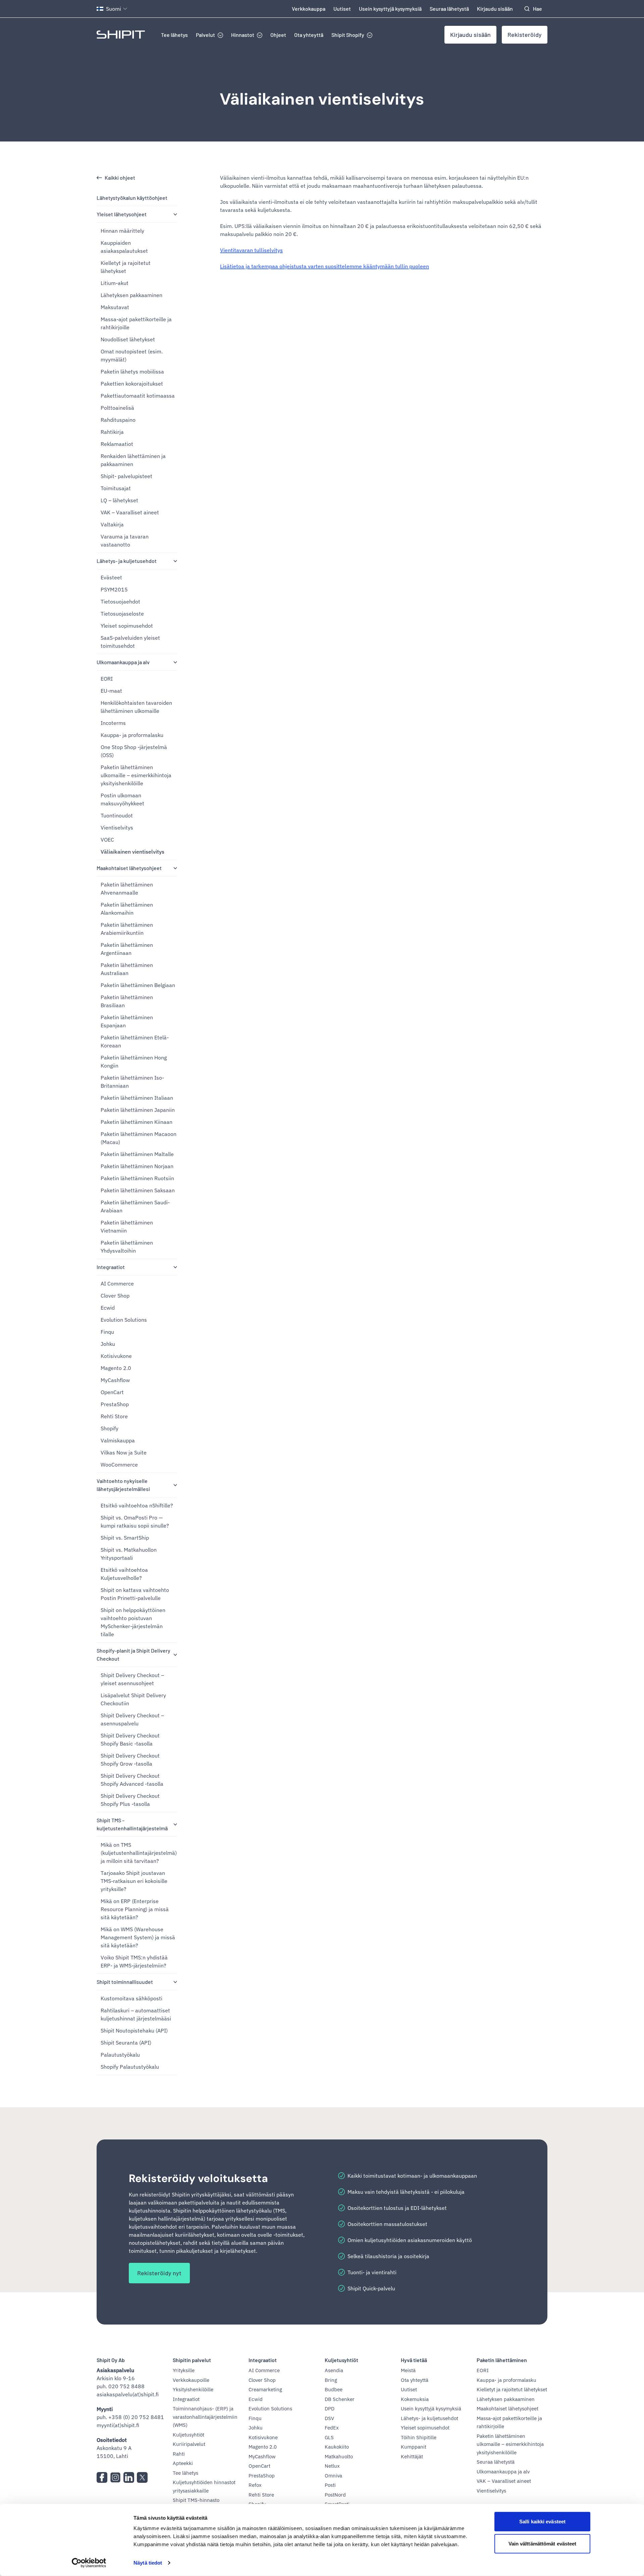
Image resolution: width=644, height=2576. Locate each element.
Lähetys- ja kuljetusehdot (127, 561)
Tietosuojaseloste (122, 614)
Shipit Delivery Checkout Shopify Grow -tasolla (130, 1760)
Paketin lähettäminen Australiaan (127, 969)
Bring (331, 2380)
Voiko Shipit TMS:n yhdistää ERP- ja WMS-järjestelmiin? (134, 1961)
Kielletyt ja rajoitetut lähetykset (126, 267)
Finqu (107, 1332)
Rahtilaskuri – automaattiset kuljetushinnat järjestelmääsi (136, 2014)
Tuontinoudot (117, 815)
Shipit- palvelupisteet (126, 476)
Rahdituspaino (118, 420)
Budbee (334, 2389)
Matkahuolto (339, 2456)
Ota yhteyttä (309, 35)
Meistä (408, 2370)
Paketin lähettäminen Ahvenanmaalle (127, 889)
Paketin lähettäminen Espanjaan (127, 1021)
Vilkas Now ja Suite (124, 1452)
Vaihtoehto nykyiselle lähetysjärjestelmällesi (123, 1485)
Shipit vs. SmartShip (125, 1538)
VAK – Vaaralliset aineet (130, 512)
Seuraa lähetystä (449, 9)
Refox (255, 2485)
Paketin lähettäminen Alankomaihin (127, 909)
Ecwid (108, 1308)
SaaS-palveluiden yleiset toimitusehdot (130, 642)
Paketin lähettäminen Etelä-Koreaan (135, 1041)
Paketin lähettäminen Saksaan (138, 1190)
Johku (108, 1344)
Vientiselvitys (117, 827)
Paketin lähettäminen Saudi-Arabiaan (135, 1206)
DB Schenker (340, 2399)
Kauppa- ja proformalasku (132, 735)
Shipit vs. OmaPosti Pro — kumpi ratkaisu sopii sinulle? (135, 1522)
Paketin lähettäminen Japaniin (138, 1110)
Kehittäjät (412, 2456)
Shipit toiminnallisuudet (125, 1982)
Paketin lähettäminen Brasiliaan (127, 1001)
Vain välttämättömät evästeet (543, 2543)
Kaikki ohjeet (120, 178)
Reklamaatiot (117, 444)
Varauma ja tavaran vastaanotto (125, 540)
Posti (330, 2485)
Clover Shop (115, 1296)
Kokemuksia (415, 2399)
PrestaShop (115, 1404)
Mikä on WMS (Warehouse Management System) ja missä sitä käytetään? (138, 1937)
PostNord (335, 2495)
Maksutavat (115, 307)
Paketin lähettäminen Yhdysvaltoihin (127, 1247)
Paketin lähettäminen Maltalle (137, 1154)
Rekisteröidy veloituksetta (198, 2178)
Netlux (332, 2466)
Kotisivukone (116, 1356)
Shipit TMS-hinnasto (196, 2500)
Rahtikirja (112, 432)
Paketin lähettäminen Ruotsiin (137, 1178)
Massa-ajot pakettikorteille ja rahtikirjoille (136, 323)
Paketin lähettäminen (502, 2360)
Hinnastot (243, 35)
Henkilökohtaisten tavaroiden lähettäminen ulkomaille (136, 707)
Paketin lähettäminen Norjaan (137, 1166)
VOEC (107, 840)
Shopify (110, 1428)
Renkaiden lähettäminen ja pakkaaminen (133, 460)
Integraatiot (111, 1267)
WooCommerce (119, 1465)
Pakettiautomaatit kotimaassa (138, 396)
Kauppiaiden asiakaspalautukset (124, 247)
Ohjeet (278, 35)
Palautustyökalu (120, 2055)
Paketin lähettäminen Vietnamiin (127, 1226)
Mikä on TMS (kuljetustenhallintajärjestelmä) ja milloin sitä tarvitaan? (139, 1853)
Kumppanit (414, 2447)
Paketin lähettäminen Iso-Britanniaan (132, 1082)
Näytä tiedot (148, 2563)
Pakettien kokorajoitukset (132, 384)
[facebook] (102, 2477)
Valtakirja (112, 524)
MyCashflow (115, 1380)
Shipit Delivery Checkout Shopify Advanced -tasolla (132, 1780)
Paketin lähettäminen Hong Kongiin (134, 1062)
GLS (329, 2437)
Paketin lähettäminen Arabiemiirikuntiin (127, 929)
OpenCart (112, 1392)
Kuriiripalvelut (189, 2444)
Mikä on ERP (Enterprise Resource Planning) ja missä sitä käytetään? (135, 1909)
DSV (329, 2418)
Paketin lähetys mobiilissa (132, 371)
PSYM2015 (114, 589)
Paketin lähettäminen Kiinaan (137, 1122)
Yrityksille (184, 2370)
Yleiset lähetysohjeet (122, 214)
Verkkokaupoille (191, 2380)
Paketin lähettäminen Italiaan (137, 1098)
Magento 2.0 (116, 1368)
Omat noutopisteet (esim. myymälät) (132, 355)
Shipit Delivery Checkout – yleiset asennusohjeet (132, 1679)
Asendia (334, 2370)
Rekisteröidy (525, 35)
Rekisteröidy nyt (159, 2273)
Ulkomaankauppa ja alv (123, 662)
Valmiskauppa (118, 1440)
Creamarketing (265, 2389)
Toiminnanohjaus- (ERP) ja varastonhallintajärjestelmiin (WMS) (205, 2417)
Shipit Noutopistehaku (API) (134, 2030)
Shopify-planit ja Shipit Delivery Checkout (133, 1654)
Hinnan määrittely (122, 231)
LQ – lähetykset (119, 500)
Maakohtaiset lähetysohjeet (129, 868)
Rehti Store (114, 1416)
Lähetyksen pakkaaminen (131, 295)
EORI (107, 679)
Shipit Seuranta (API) (126, 2043)
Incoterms (113, 723)
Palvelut (205, 35)
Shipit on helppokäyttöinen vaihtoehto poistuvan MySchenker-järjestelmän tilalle (133, 1622)
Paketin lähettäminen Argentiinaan (127, 949)
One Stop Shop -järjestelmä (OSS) (134, 751)
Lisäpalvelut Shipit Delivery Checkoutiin (133, 1699)
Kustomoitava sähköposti (131, 1998)
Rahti (179, 2454)
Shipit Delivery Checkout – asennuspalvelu (132, 1719)
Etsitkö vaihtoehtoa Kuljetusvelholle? (124, 1574)
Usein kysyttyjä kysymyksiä (390, 9)
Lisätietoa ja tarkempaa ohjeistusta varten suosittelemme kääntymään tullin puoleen (325, 266)
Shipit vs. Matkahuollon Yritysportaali (129, 1554)
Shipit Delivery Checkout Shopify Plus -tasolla (130, 1800)
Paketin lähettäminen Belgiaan (138, 985)
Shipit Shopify (348, 35)
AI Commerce (117, 1283)
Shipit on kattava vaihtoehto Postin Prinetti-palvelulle (135, 1594)
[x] (142, 2477)
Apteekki (183, 2463)
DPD (330, 2409)
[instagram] (115, 2477)
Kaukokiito (337, 2447)
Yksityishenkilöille (193, 2389)
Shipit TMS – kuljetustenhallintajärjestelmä (132, 1824)
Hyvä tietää (414, 2360)
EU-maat (111, 691)
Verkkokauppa (309, 9)
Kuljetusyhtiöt (189, 2435)
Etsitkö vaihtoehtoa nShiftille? (137, 1505)
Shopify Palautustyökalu (130, 2067)
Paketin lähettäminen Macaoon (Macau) (139, 1138)
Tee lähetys (174, 35)
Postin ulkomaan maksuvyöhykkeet (122, 799)
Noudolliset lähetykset (128, 339)
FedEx (332, 2428)
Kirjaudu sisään (495, 9)
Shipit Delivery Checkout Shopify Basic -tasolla (130, 1739)
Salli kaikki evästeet (542, 2522)
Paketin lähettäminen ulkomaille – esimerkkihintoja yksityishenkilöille (136, 775)
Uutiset (342, 9)
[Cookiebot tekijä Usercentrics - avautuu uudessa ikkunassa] (89, 2563)
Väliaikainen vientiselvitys (322, 99)
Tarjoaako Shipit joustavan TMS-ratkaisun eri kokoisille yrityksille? (134, 1881)
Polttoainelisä (117, 408)
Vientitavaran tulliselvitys (251, 250)
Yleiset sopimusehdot (127, 626)
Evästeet (111, 577)
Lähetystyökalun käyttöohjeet (132, 198)
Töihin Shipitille (419, 2437)
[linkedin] (129, 2477)
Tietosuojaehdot (120, 602)
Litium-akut (115, 283)
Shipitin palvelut (192, 2360)
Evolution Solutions (124, 1320)
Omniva (333, 2476)
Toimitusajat (116, 488)
